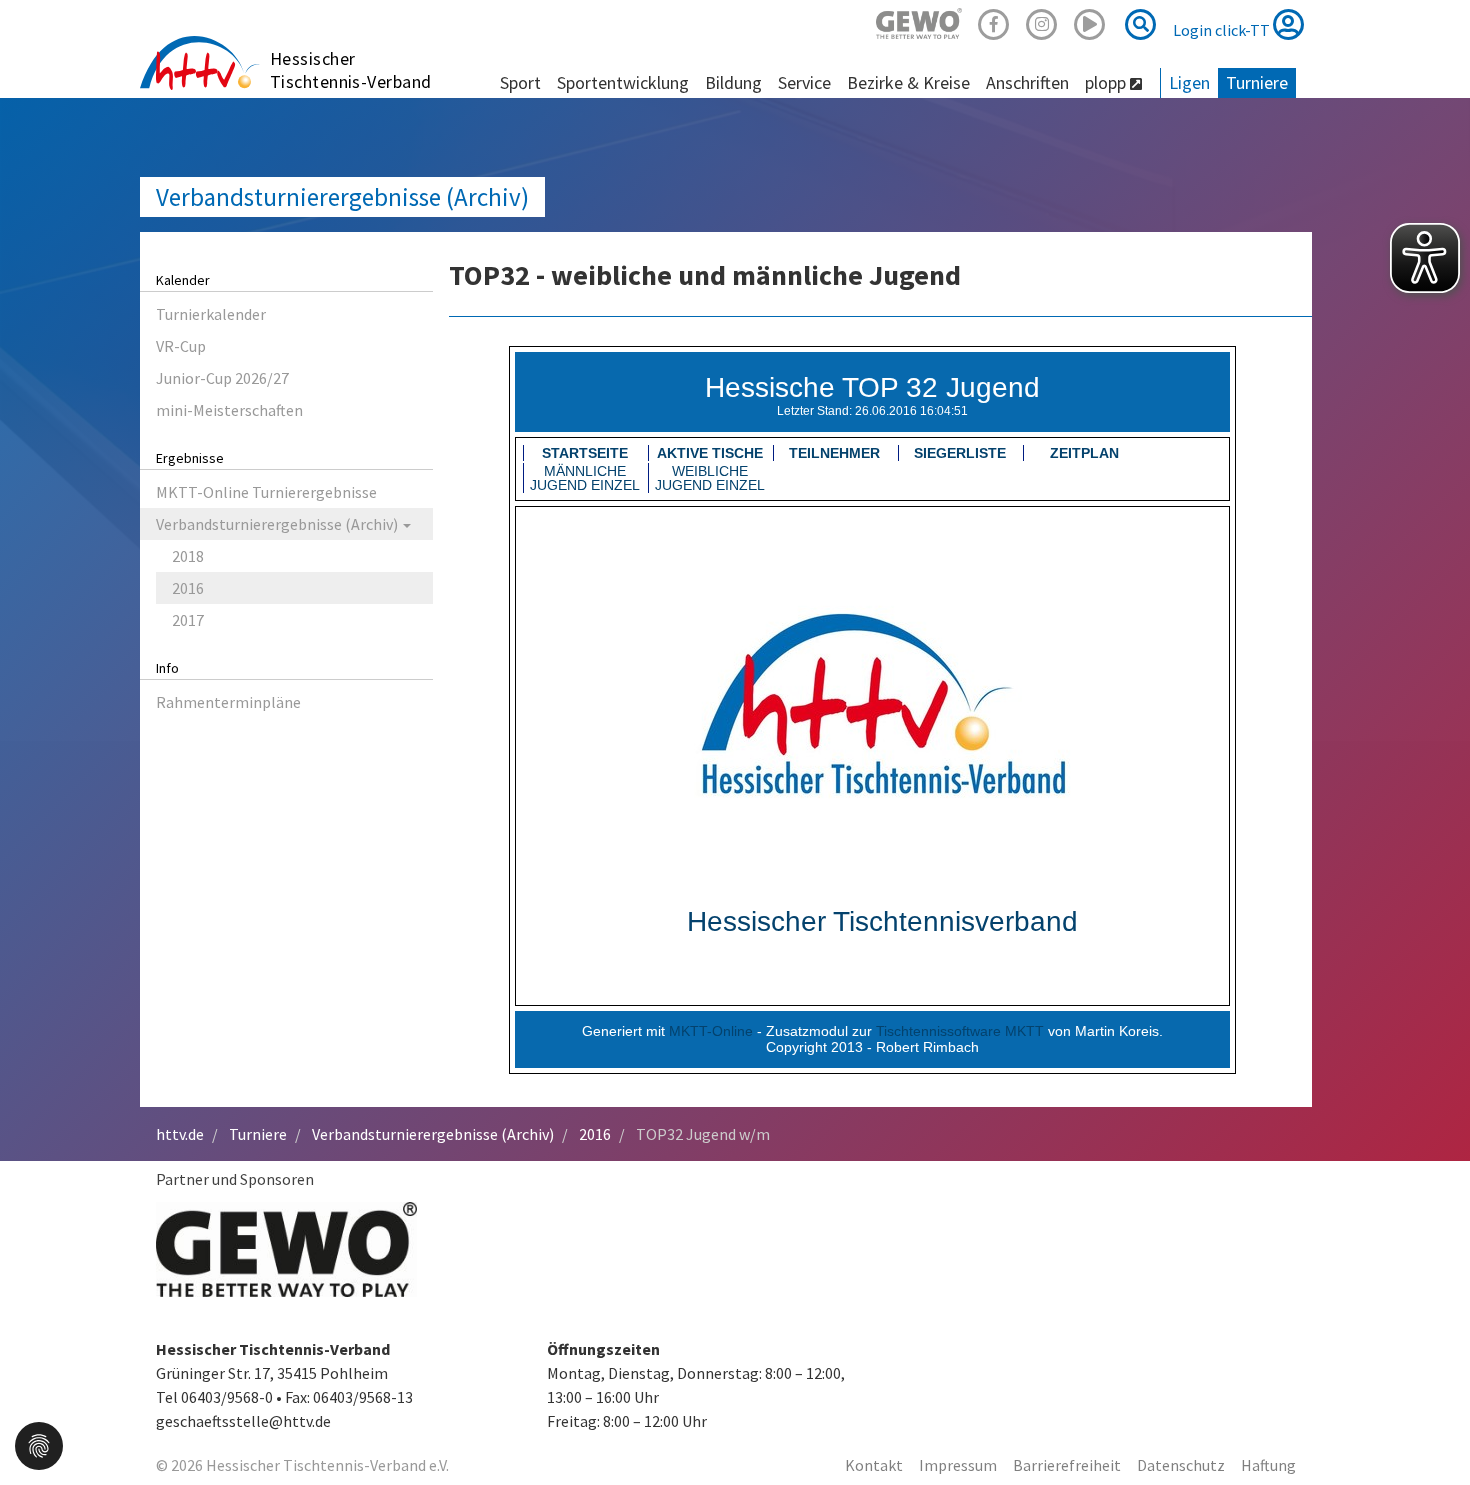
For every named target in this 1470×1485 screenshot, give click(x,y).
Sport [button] (520, 82)
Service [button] (804, 82)
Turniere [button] (1257, 82)
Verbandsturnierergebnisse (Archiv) (342, 197)
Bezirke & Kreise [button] (908, 82)
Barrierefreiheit (1067, 1465)
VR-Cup (181, 346)
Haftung (1268, 1465)
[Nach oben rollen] (1430, 1429)
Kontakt (874, 1465)
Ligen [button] (1189, 82)
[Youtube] (1090, 21)
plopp (1107, 82)
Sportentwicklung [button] (623, 82)
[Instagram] (1042, 21)
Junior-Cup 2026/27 (222, 378)
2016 (188, 588)
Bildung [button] (733, 82)
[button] (39, 1444)
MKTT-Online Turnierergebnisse (266, 492)
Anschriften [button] (1027, 82)
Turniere (258, 1134)
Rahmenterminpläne (228, 702)
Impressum (958, 1465)
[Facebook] (994, 21)
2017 (188, 620)
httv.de (180, 1134)
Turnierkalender (211, 314)
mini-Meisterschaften (229, 410)
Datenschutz (1181, 1465)
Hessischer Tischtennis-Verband (351, 70)
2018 (188, 556)
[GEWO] (919, 21)
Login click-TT (1223, 30)
